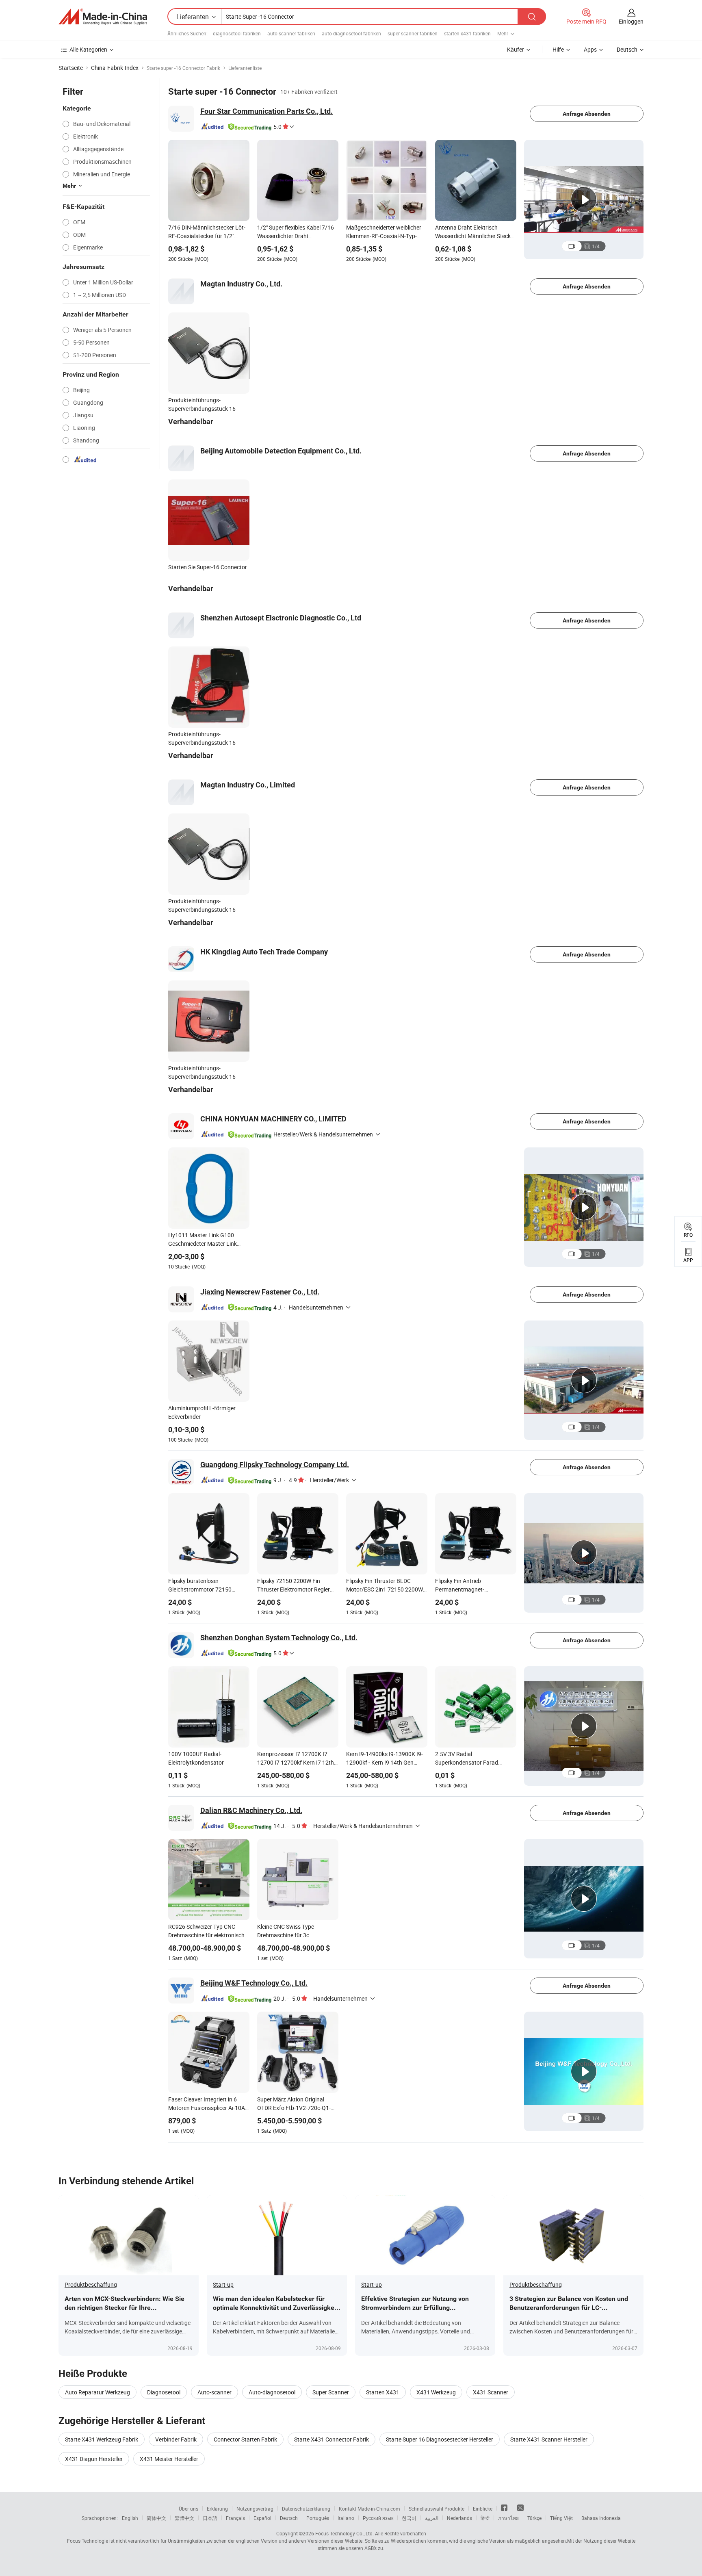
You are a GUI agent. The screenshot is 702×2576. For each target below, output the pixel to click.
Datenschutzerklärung (306, 2509)
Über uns (188, 2509)
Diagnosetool (164, 2392)
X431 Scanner (491, 2392)
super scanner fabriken (413, 33)
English (130, 2518)
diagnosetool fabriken (237, 33)
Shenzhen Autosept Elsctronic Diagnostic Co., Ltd (281, 618)
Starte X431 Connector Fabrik (331, 2439)
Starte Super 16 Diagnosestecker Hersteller (440, 2439)
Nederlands (459, 2518)
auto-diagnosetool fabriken (351, 33)
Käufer (516, 49)
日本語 (210, 2518)
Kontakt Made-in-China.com (369, 2509)
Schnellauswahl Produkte (437, 2509)
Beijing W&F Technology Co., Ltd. (254, 1983)
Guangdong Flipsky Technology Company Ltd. (275, 1465)
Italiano (346, 2518)
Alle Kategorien (88, 49)
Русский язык (378, 2518)
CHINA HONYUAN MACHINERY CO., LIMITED (273, 1119)
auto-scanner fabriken (291, 33)
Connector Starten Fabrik (245, 2439)
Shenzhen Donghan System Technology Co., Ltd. (279, 1638)
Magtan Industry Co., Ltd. (241, 284)
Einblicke (483, 2509)
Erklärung (217, 2509)
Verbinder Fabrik (176, 2439)
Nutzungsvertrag (255, 2509)
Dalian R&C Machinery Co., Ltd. (251, 1810)
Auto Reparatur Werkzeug (97, 2392)
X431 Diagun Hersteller (94, 2459)
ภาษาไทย (508, 2518)
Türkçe (534, 2518)
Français (235, 2518)
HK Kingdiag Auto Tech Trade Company (264, 952)
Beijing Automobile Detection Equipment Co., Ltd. (281, 451)
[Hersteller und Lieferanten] (103, 17)
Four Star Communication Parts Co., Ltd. (266, 111)
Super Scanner (331, 2392)
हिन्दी (485, 2518)
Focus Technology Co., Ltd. (344, 2533)
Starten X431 (383, 2392)
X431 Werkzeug (436, 2392)
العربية (432, 2518)
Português (318, 2518)
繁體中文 (184, 2518)
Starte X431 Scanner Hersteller (549, 2439)
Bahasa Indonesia (601, 2518)
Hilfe (558, 49)
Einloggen (631, 21)
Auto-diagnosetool (272, 2392)
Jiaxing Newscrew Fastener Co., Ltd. (260, 1292)
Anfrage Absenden (587, 114)
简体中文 (156, 2518)
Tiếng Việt (561, 2518)
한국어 (409, 2518)
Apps (590, 49)
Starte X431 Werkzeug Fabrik (102, 2439)
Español (262, 2518)
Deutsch (289, 2518)
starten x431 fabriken (467, 33)
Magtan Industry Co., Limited (248, 785)
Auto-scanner (214, 2392)
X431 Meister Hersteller (169, 2459)
